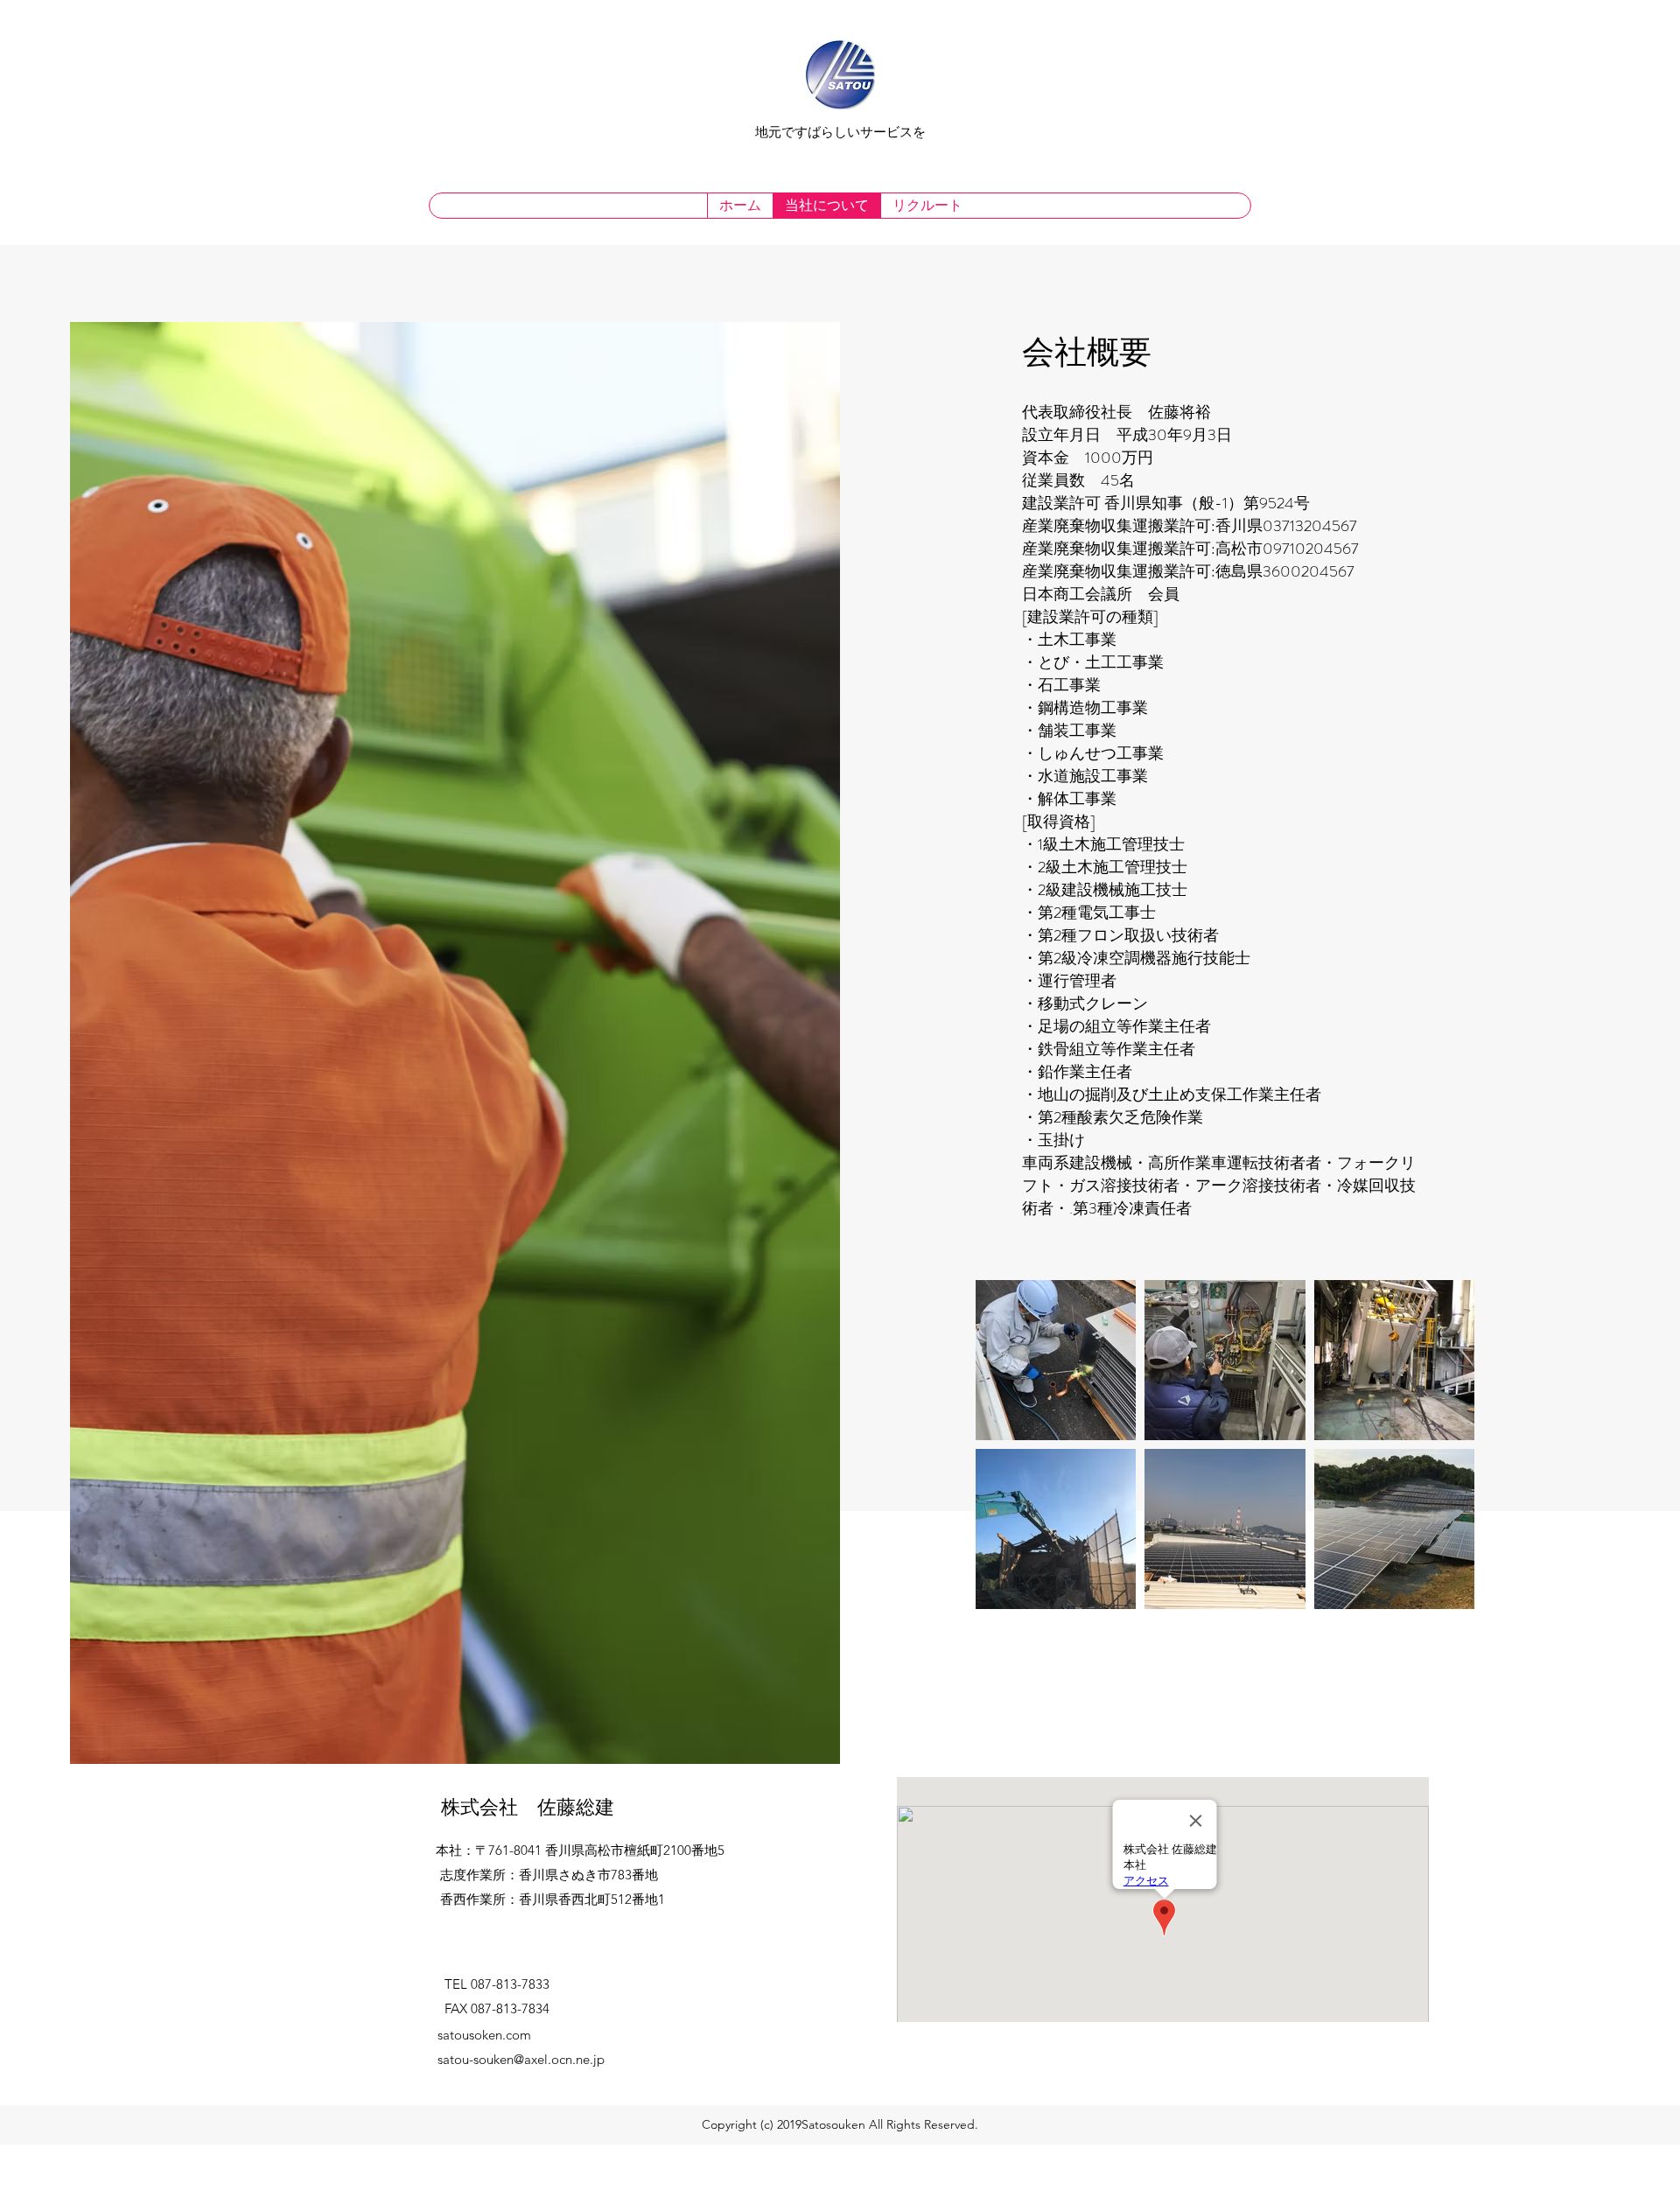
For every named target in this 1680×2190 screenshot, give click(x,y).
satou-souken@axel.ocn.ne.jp (521, 2059)
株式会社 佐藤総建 (528, 1807)
